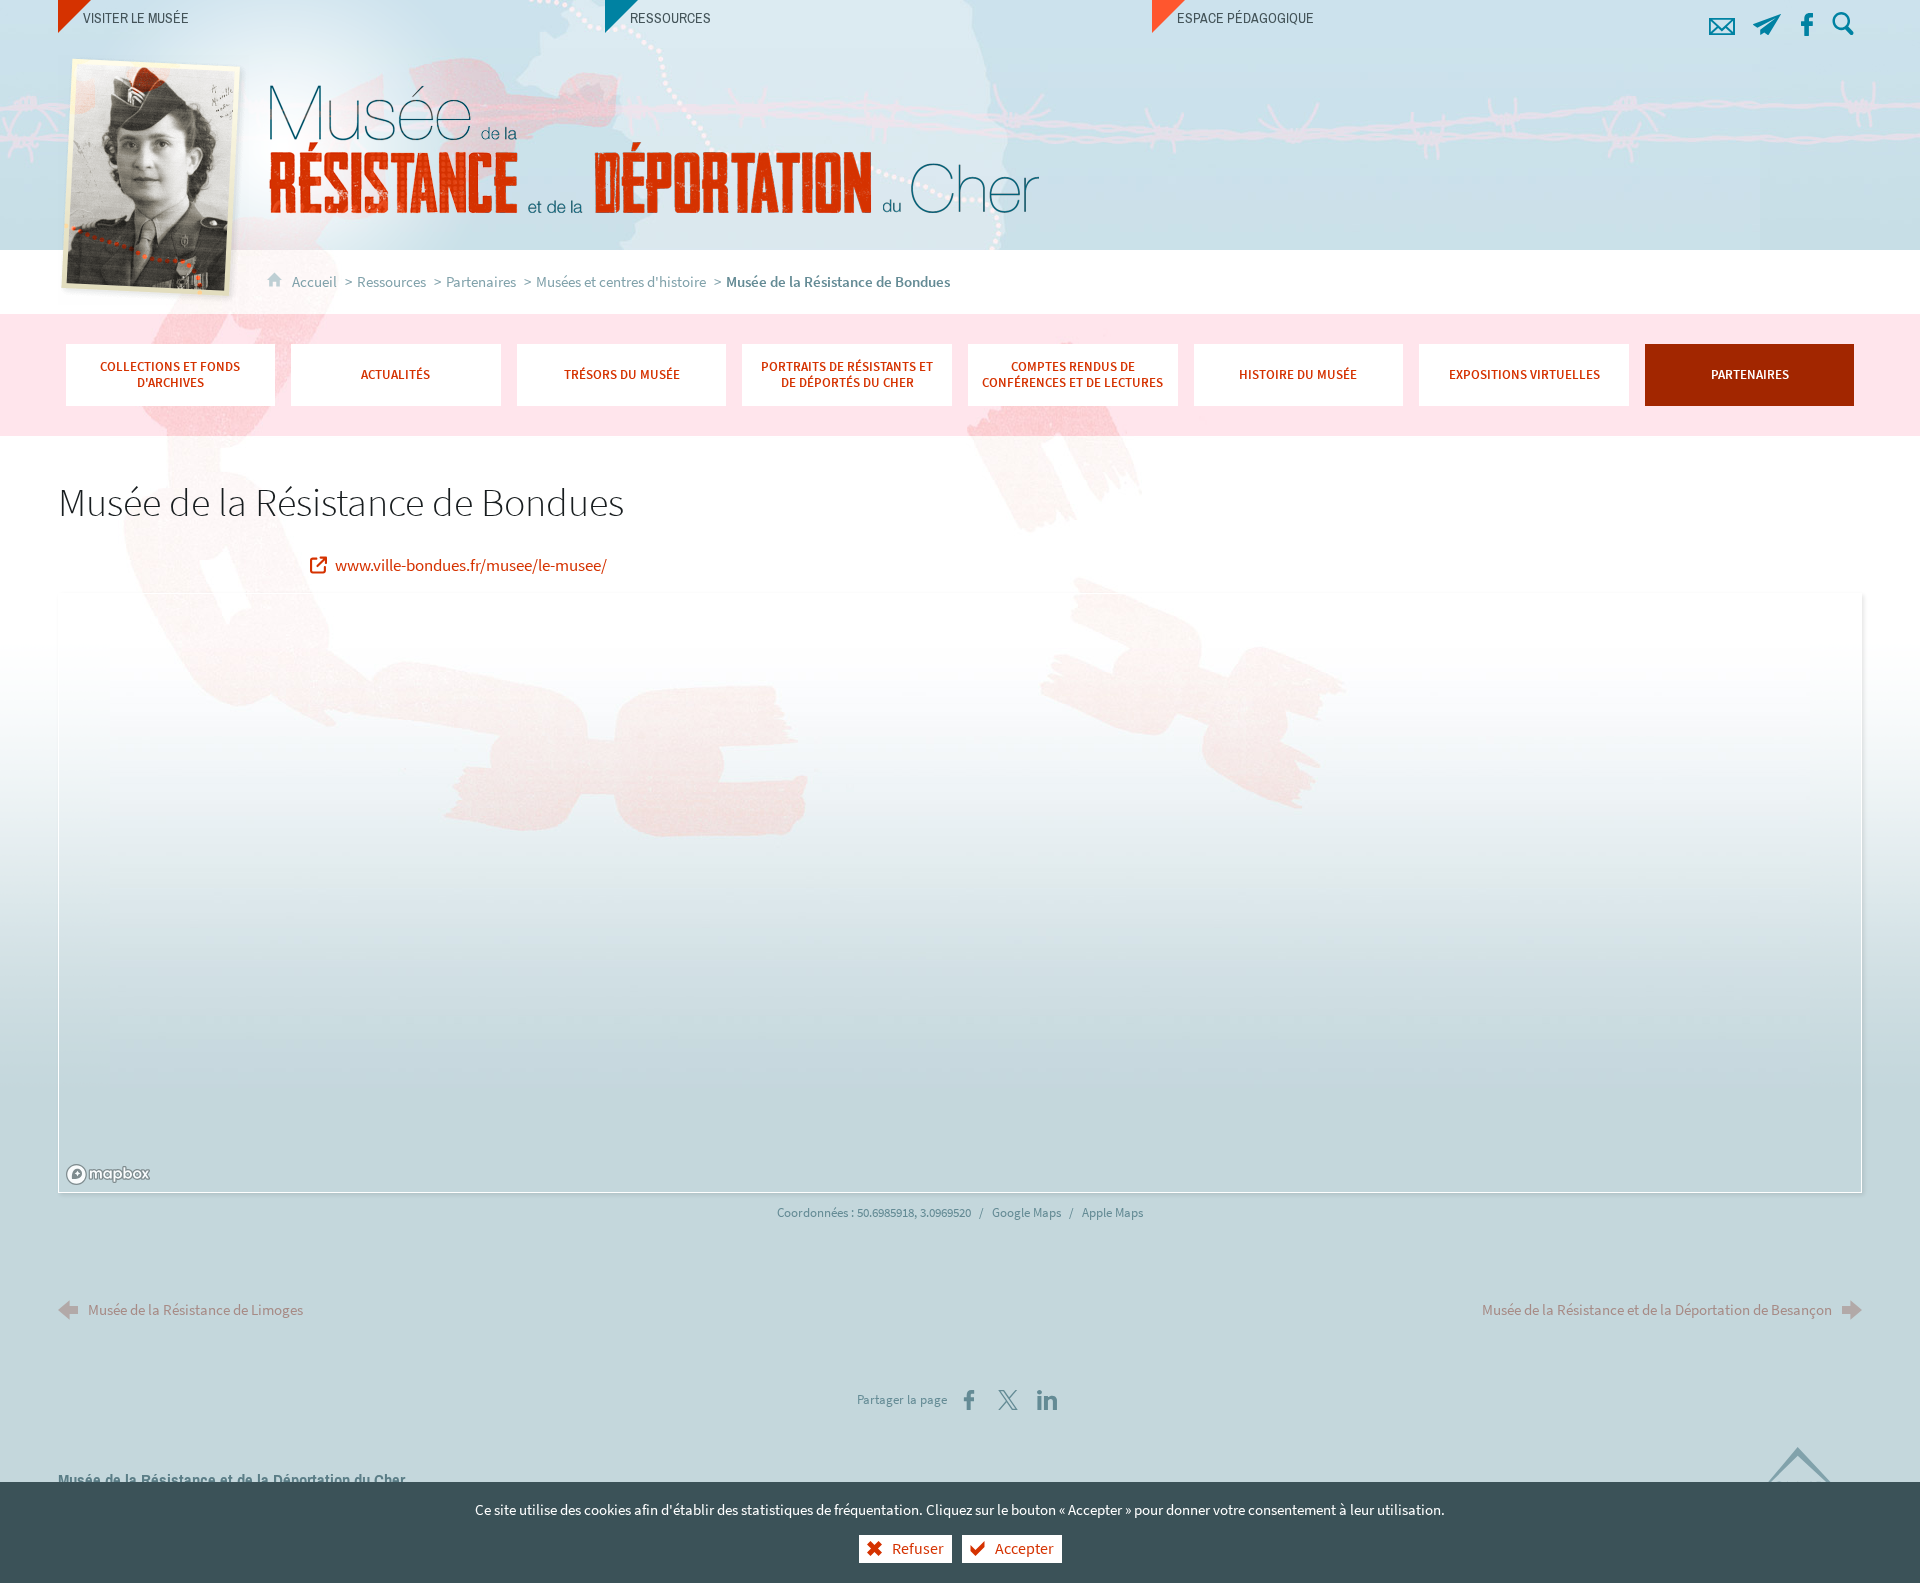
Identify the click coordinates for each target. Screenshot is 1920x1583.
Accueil (316, 281)
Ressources (391, 281)
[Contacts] (1721, 21)
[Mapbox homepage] (108, 1174)
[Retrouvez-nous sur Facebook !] (1806, 21)
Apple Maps (1112, 1212)
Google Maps (1028, 1212)
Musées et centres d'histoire (621, 281)
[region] (961, 894)
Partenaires (481, 281)
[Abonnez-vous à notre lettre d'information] (1766, 21)
